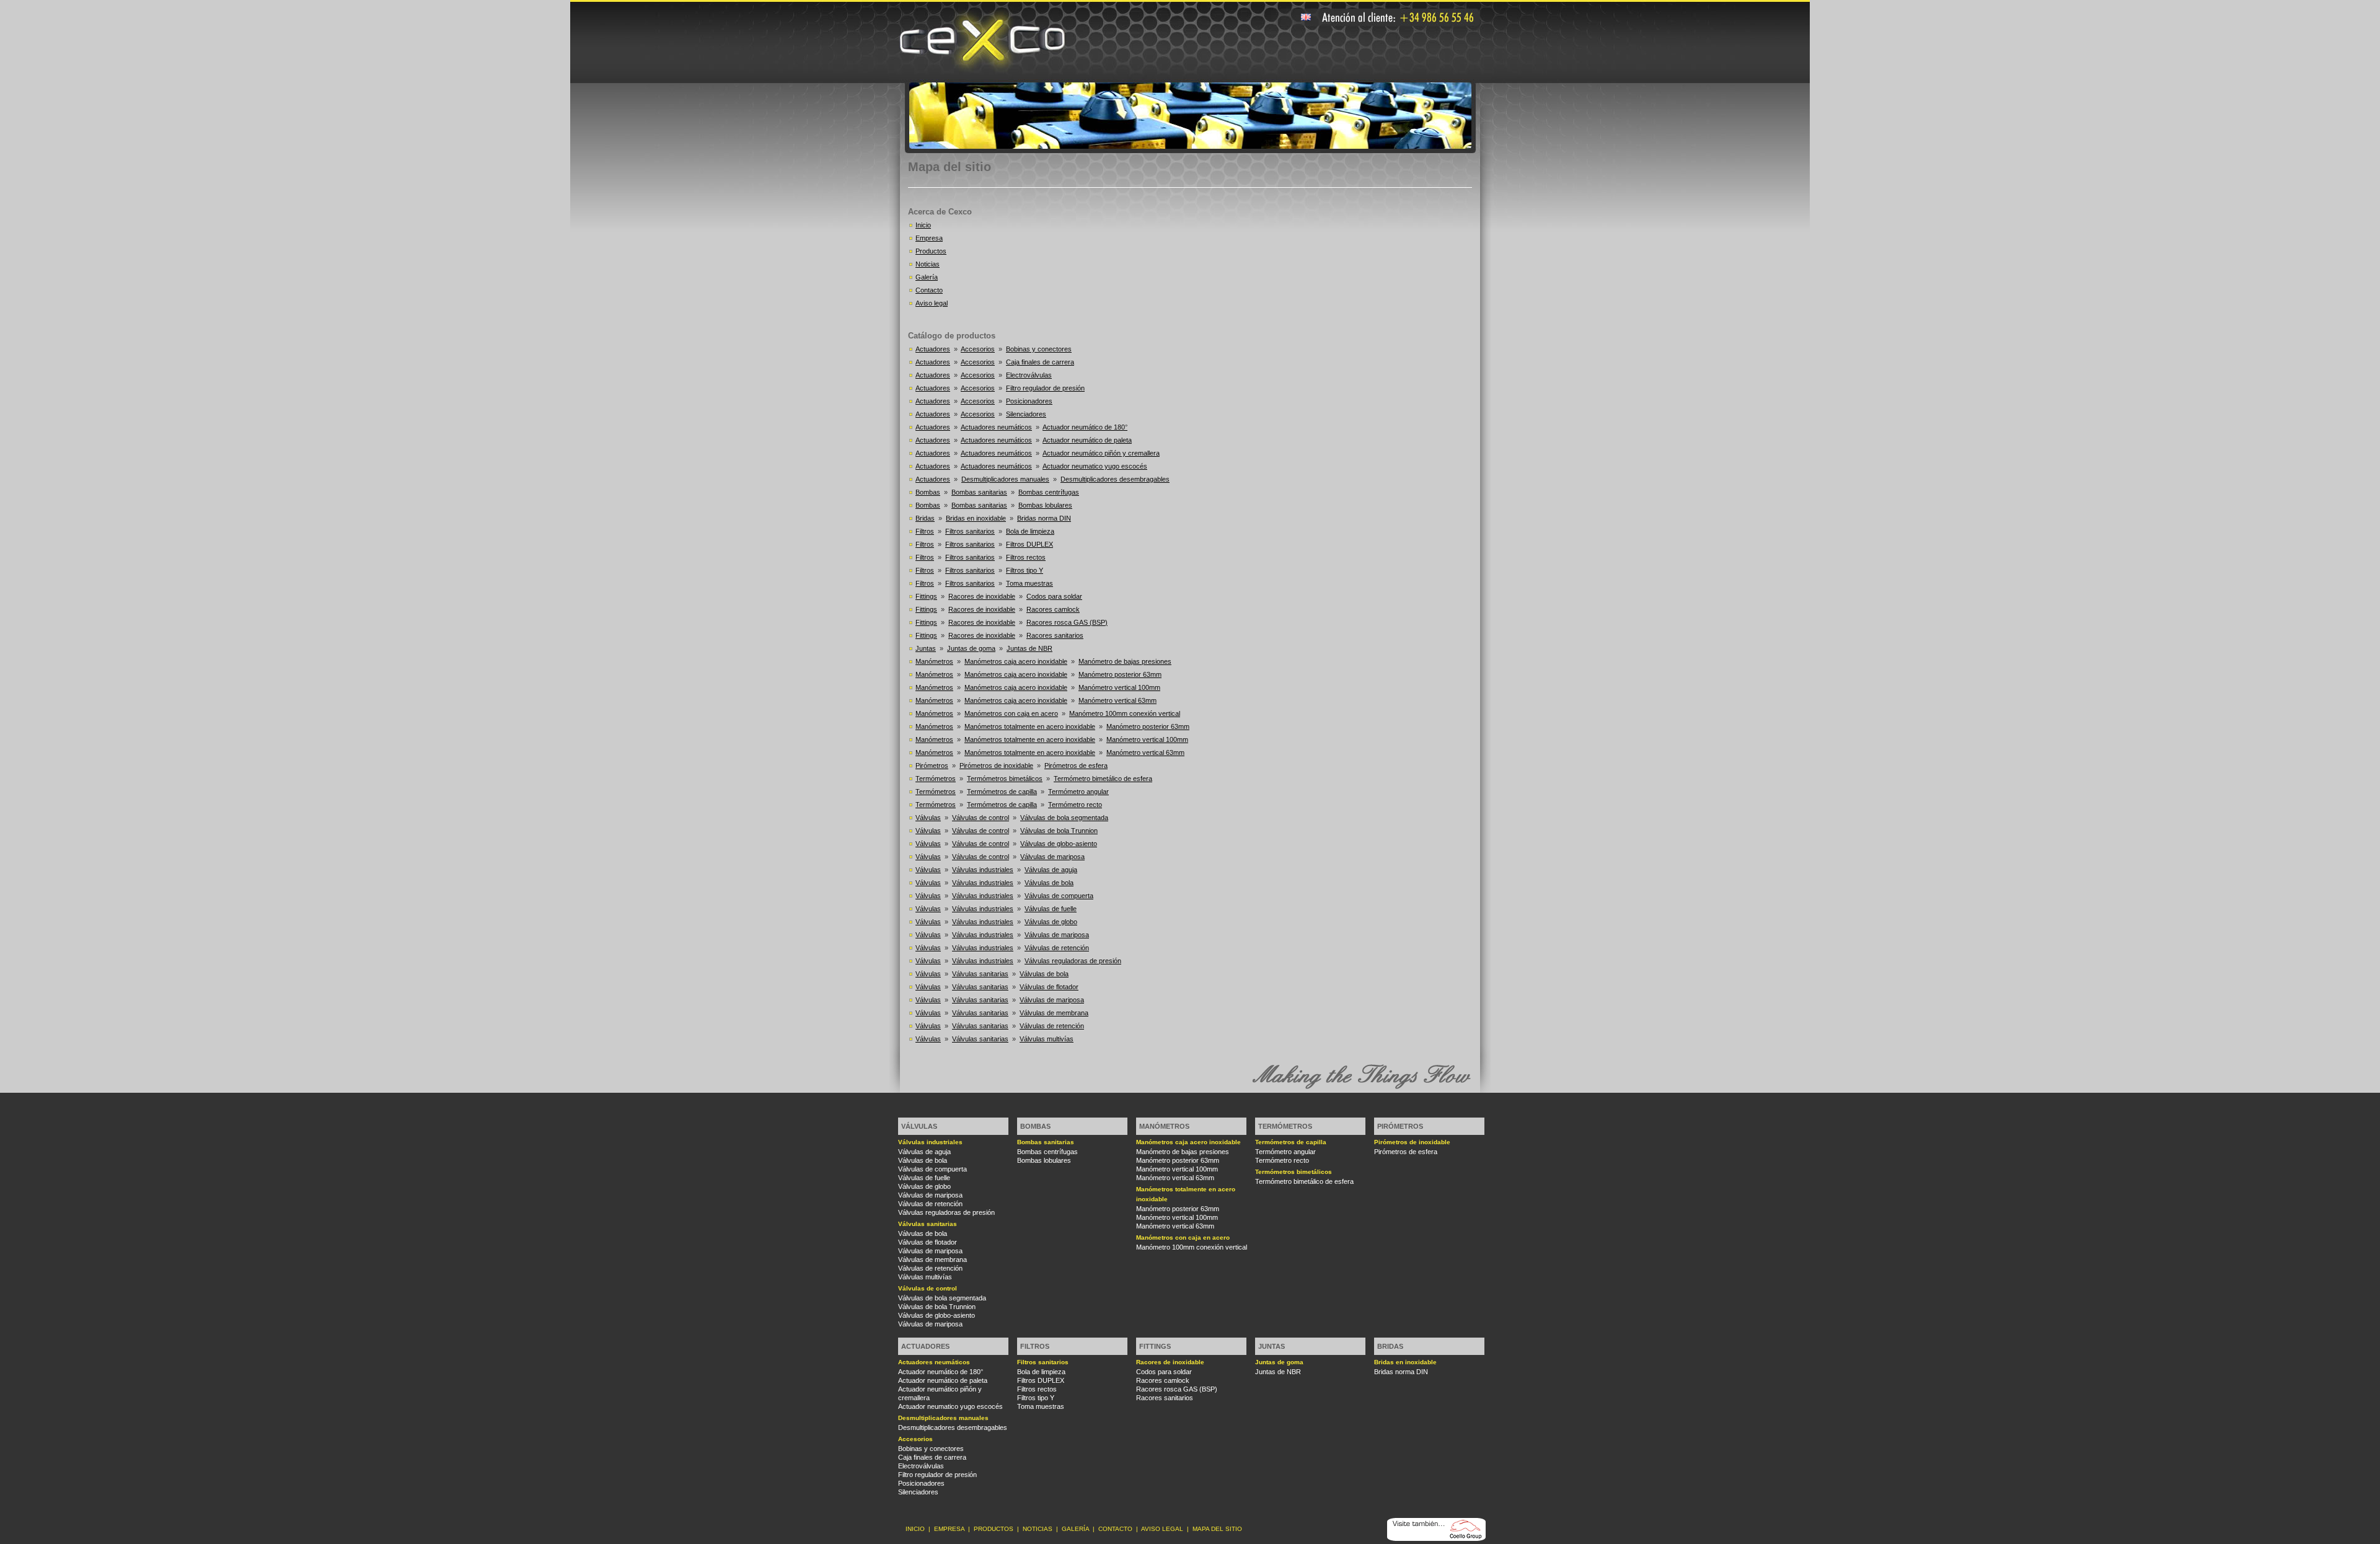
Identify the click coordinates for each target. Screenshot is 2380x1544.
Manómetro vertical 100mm (1119, 687)
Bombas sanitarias (979, 492)
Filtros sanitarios (970, 531)
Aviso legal (932, 303)
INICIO (915, 1529)
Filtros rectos (1026, 557)
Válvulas (928, 818)
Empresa (929, 238)
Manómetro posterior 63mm (1120, 674)
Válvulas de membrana (1054, 1013)
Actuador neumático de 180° (1085, 427)
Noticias (928, 264)
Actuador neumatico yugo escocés (1095, 466)
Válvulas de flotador (1049, 987)
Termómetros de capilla (1002, 792)
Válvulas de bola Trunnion (1059, 831)
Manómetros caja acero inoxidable (1016, 661)
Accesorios (978, 349)
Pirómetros (932, 765)
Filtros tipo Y (1025, 570)
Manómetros (934, 661)
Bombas (928, 492)
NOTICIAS (1038, 1529)
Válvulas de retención (1057, 948)
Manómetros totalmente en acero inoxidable (1030, 726)
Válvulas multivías (1047, 1039)
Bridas (925, 518)
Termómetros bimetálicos (1005, 779)
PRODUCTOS (994, 1529)
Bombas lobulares (1045, 505)
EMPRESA (949, 1529)
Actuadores (933, 349)
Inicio (923, 225)
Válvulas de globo (1051, 922)
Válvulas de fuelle (1051, 909)
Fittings (926, 596)
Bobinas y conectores (1039, 349)
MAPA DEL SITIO (1217, 1529)
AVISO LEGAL (1162, 1529)
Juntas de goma (971, 648)
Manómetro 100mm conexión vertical (1125, 713)
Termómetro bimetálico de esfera (1103, 779)
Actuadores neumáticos (996, 427)
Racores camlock (1053, 609)
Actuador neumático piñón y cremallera (1101, 453)
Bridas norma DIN (1044, 518)
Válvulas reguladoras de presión (1073, 961)
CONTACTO (1115, 1529)
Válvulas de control (981, 818)
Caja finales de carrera (1040, 362)
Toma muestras (1029, 583)
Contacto (929, 290)
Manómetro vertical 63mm (1117, 700)
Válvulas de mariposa (1052, 857)
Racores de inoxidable (982, 596)
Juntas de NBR (1029, 648)
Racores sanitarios (1055, 635)
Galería (927, 277)
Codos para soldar (1054, 596)
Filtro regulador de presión (1045, 388)
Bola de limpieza (1030, 531)
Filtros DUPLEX (1029, 544)
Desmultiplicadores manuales (1005, 479)
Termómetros (936, 779)
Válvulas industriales (983, 870)
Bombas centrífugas (1049, 492)
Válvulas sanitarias (980, 974)
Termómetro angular (1078, 792)
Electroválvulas (1029, 375)
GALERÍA (1075, 1529)
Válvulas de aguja (1051, 870)
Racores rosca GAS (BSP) (1067, 622)
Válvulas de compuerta (1059, 896)
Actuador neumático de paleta (1087, 440)
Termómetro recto (1075, 805)
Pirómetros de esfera (1076, 765)
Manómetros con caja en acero (1011, 713)
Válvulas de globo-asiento (1059, 844)
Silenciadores (1026, 414)
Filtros (925, 531)
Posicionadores (1029, 401)
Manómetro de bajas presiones (1125, 661)
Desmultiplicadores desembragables (1115, 479)
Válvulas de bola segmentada (1064, 818)
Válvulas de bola (1049, 883)
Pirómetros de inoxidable (996, 765)
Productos (931, 251)
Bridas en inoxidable (976, 518)
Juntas (926, 648)
